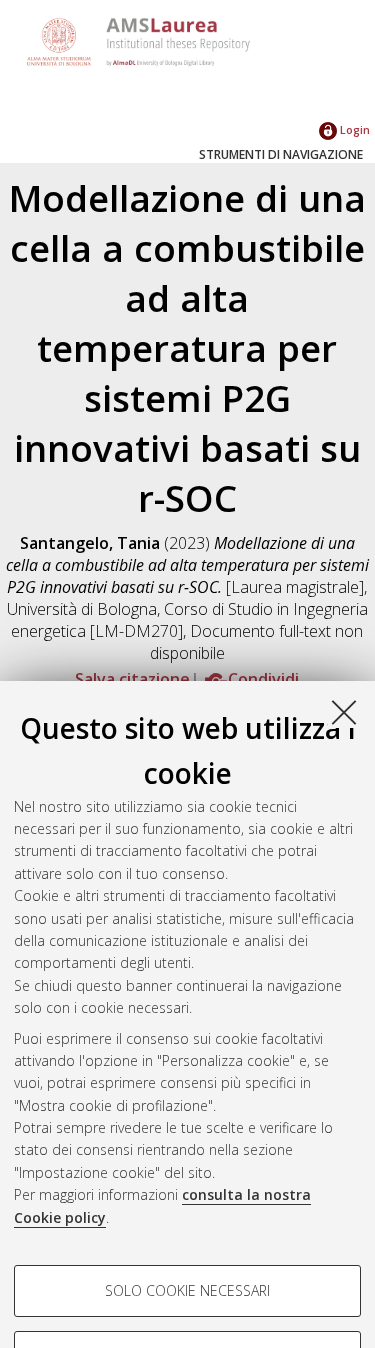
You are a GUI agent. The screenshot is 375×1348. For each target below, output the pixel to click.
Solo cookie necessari (187, 1290)
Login (353, 129)
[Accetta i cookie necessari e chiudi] (344, 712)
